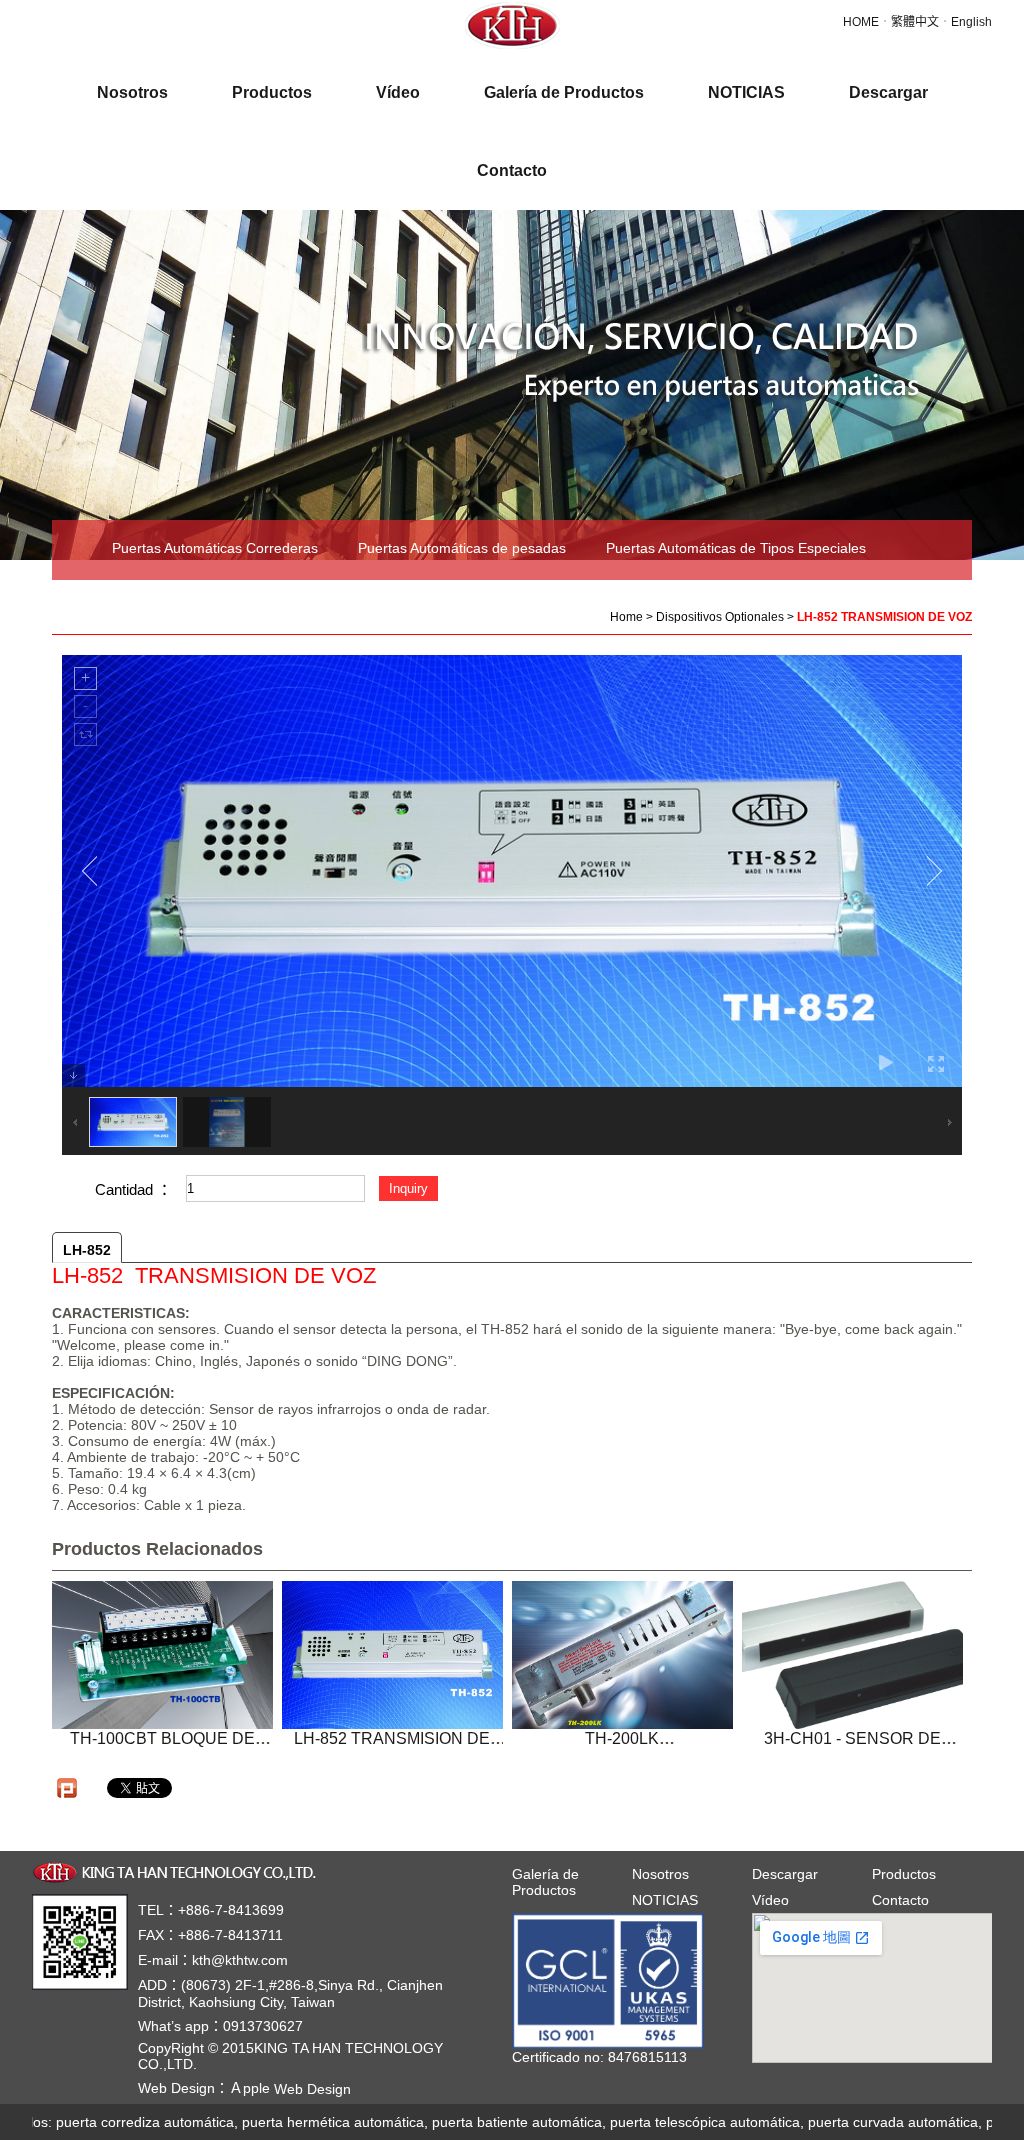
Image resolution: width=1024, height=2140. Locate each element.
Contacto (900, 1900)
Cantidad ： (133, 1189)
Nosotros (660, 1874)
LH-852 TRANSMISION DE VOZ (392, 1747)
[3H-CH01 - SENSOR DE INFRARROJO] (852, 1655)
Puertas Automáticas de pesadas (462, 548)
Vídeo (770, 1900)
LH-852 (87, 1250)
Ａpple (290, 2088)
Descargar (785, 1874)
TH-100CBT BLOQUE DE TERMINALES (162, 1747)
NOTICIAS (665, 1900)
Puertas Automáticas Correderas (215, 548)
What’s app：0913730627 (220, 2026)
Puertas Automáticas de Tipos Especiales (736, 548)
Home (626, 617)
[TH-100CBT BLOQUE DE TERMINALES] (162, 1655)
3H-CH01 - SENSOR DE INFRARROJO (852, 1747)
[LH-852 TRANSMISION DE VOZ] (392, 1655)
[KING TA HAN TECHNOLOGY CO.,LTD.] (177, 1871)
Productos (904, 1874)
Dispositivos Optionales (185, 604)
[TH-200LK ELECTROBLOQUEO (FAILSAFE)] (622, 1655)
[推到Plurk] (67, 1788)
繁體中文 (915, 22)
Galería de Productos (545, 1882)
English (971, 22)
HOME (861, 22)
